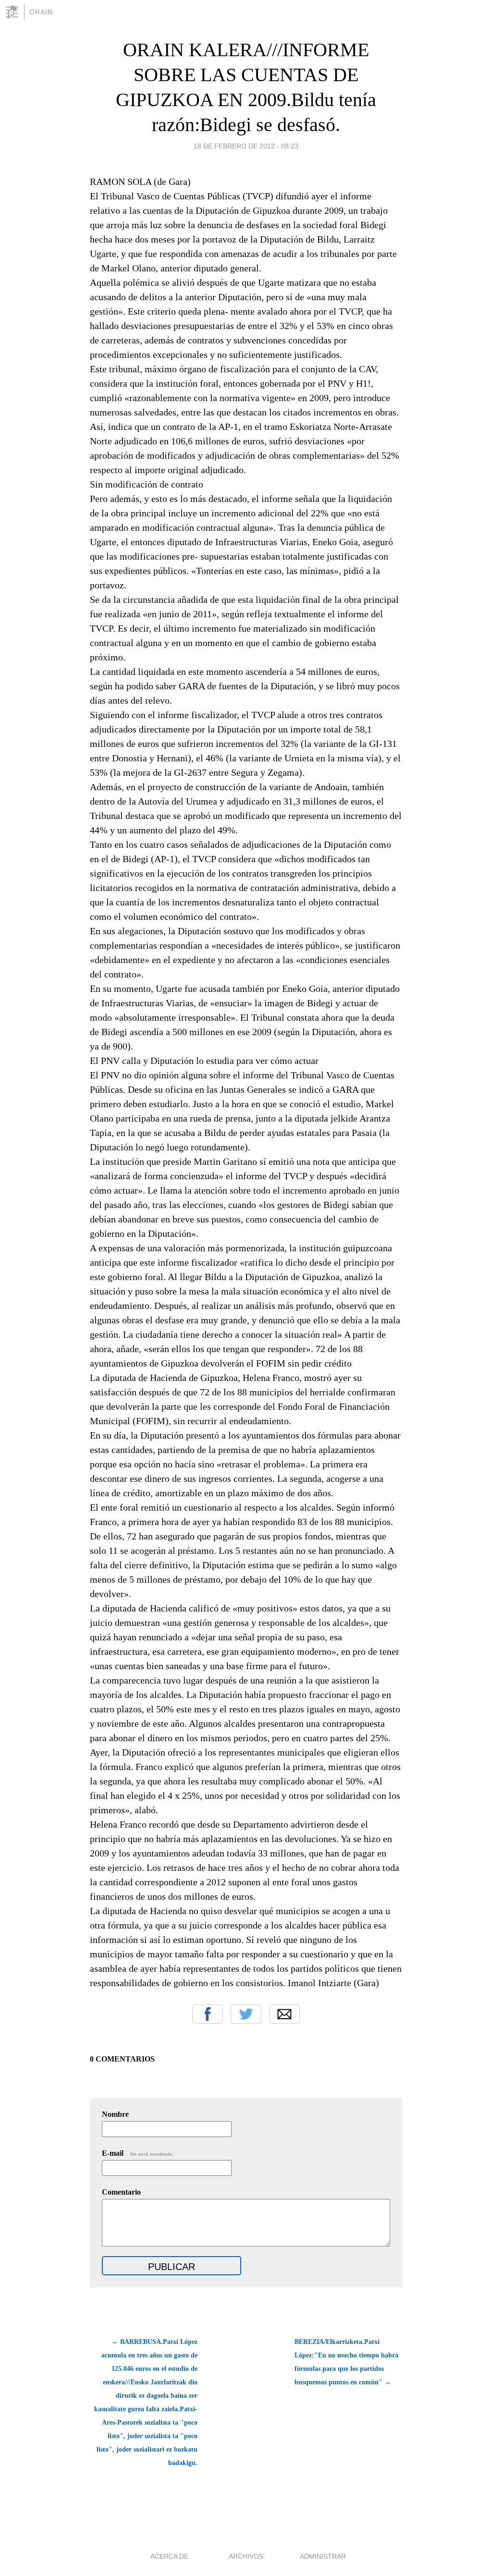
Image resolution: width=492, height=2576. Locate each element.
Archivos (246, 2556)
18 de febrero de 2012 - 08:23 (246, 146)
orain (41, 12)
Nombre (115, 2114)
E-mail (138, 2153)
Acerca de (169, 2556)
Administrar (323, 2556)
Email (284, 2014)
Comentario (121, 2192)
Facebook (208, 2014)
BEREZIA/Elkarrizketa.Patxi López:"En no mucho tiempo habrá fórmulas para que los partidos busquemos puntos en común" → (346, 2362)
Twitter (246, 2014)
